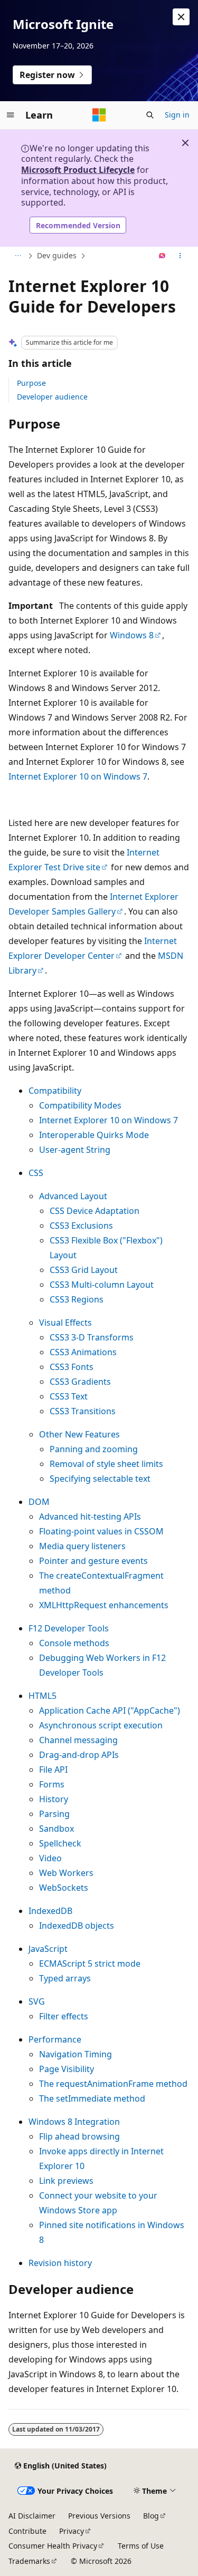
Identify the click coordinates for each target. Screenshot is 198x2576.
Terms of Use (141, 2546)
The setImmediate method (92, 2098)
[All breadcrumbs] (18, 256)
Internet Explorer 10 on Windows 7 (78, 776)
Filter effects (64, 2016)
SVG (37, 2001)
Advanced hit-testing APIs (90, 1517)
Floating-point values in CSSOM (101, 1531)
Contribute (27, 2531)
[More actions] (180, 256)
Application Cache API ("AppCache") (110, 1710)
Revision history (60, 2263)
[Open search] (150, 115)
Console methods (74, 1643)
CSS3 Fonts (72, 1367)
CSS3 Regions (77, 1299)
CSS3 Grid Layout (84, 1270)
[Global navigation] (11, 115)
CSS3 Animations (83, 1352)
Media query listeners (82, 1546)
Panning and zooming (94, 1449)
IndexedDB (50, 1911)
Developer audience (52, 397)
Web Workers (66, 1873)
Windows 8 (132, 635)
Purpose (31, 383)
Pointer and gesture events (93, 1561)
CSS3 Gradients (80, 1382)
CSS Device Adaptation (95, 1211)
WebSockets (64, 1888)
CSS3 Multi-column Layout (102, 1285)
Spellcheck (60, 1843)
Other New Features (79, 1434)
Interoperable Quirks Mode (94, 1135)
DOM (39, 1502)
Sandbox (56, 1829)
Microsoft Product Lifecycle (78, 170)
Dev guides (57, 255)
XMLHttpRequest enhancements (104, 1605)
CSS (36, 1173)
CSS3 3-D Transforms (92, 1337)
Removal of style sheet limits (106, 1464)
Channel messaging (78, 1740)
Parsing (54, 1814)
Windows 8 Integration (74, 2122)
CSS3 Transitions (83, 1411)
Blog (151, 2516)
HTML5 (43, 1696)
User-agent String (75, 1150)
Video (50, 1858)
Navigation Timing (76, 2054)
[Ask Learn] (162, 256)
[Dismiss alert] (181, 17)
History (54, 1799)
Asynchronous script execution (101, 1725)
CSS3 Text (69, 1396)
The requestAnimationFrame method (113, 2084)
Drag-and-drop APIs (79, 1755)
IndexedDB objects (77, 1926)
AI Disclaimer (32, 2516)
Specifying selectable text (100, 1479)
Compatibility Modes (80, 1105)
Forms (52, 1784)
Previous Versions (99, 2516)
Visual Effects (65, 1323)
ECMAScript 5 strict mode (90, 1963)
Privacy (72, 2531)
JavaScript (48, 1949)
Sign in (177, 115)
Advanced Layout (73, 1196)
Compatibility (55, 1091)
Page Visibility (67, 2069)
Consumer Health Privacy (53, 2546)
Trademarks (29, 2561)
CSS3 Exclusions (81, 1226)
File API (53, 1770)
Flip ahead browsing (79, 2136)
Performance (55, 2039)
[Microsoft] (99, 115)
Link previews (66, 2181)
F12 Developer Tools (69, 1628)
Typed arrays (65, 1978)
